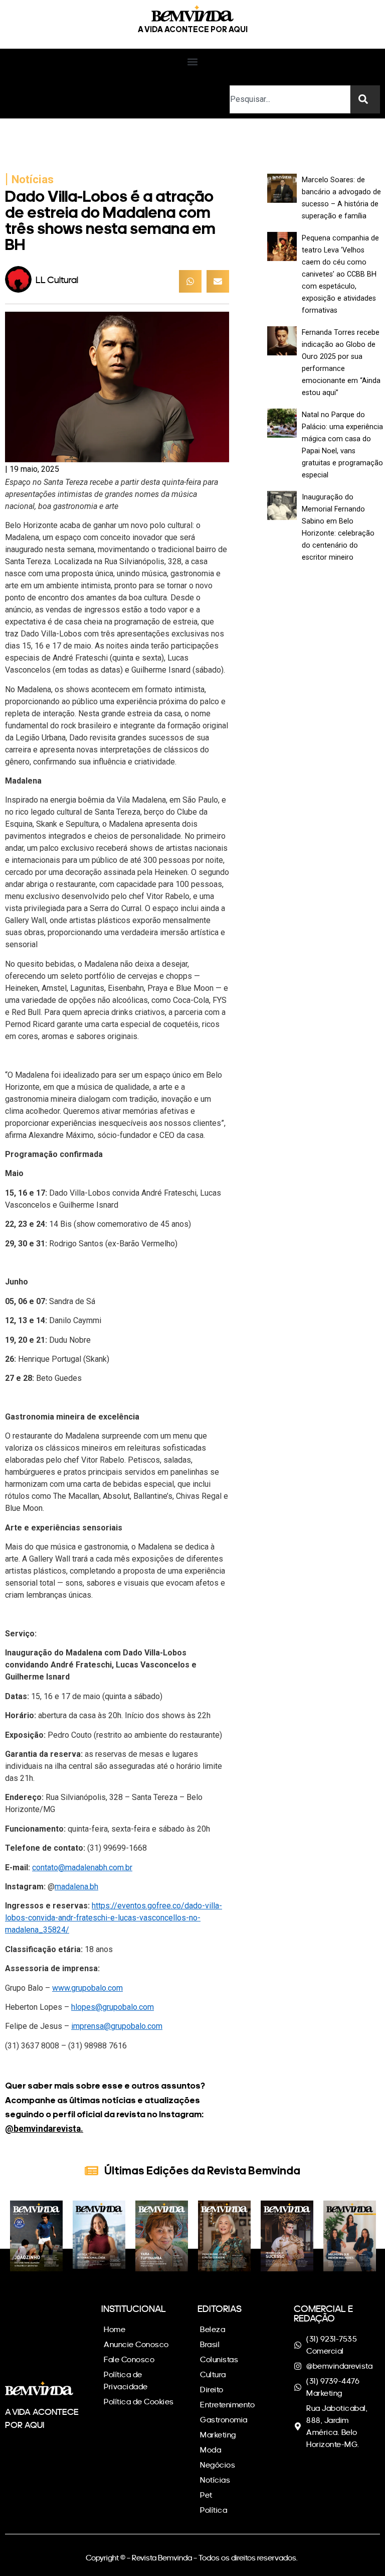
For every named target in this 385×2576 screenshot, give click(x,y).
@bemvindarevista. (44, 2129)
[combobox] (290, 99)
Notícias (33, 179)
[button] (193, 62)
